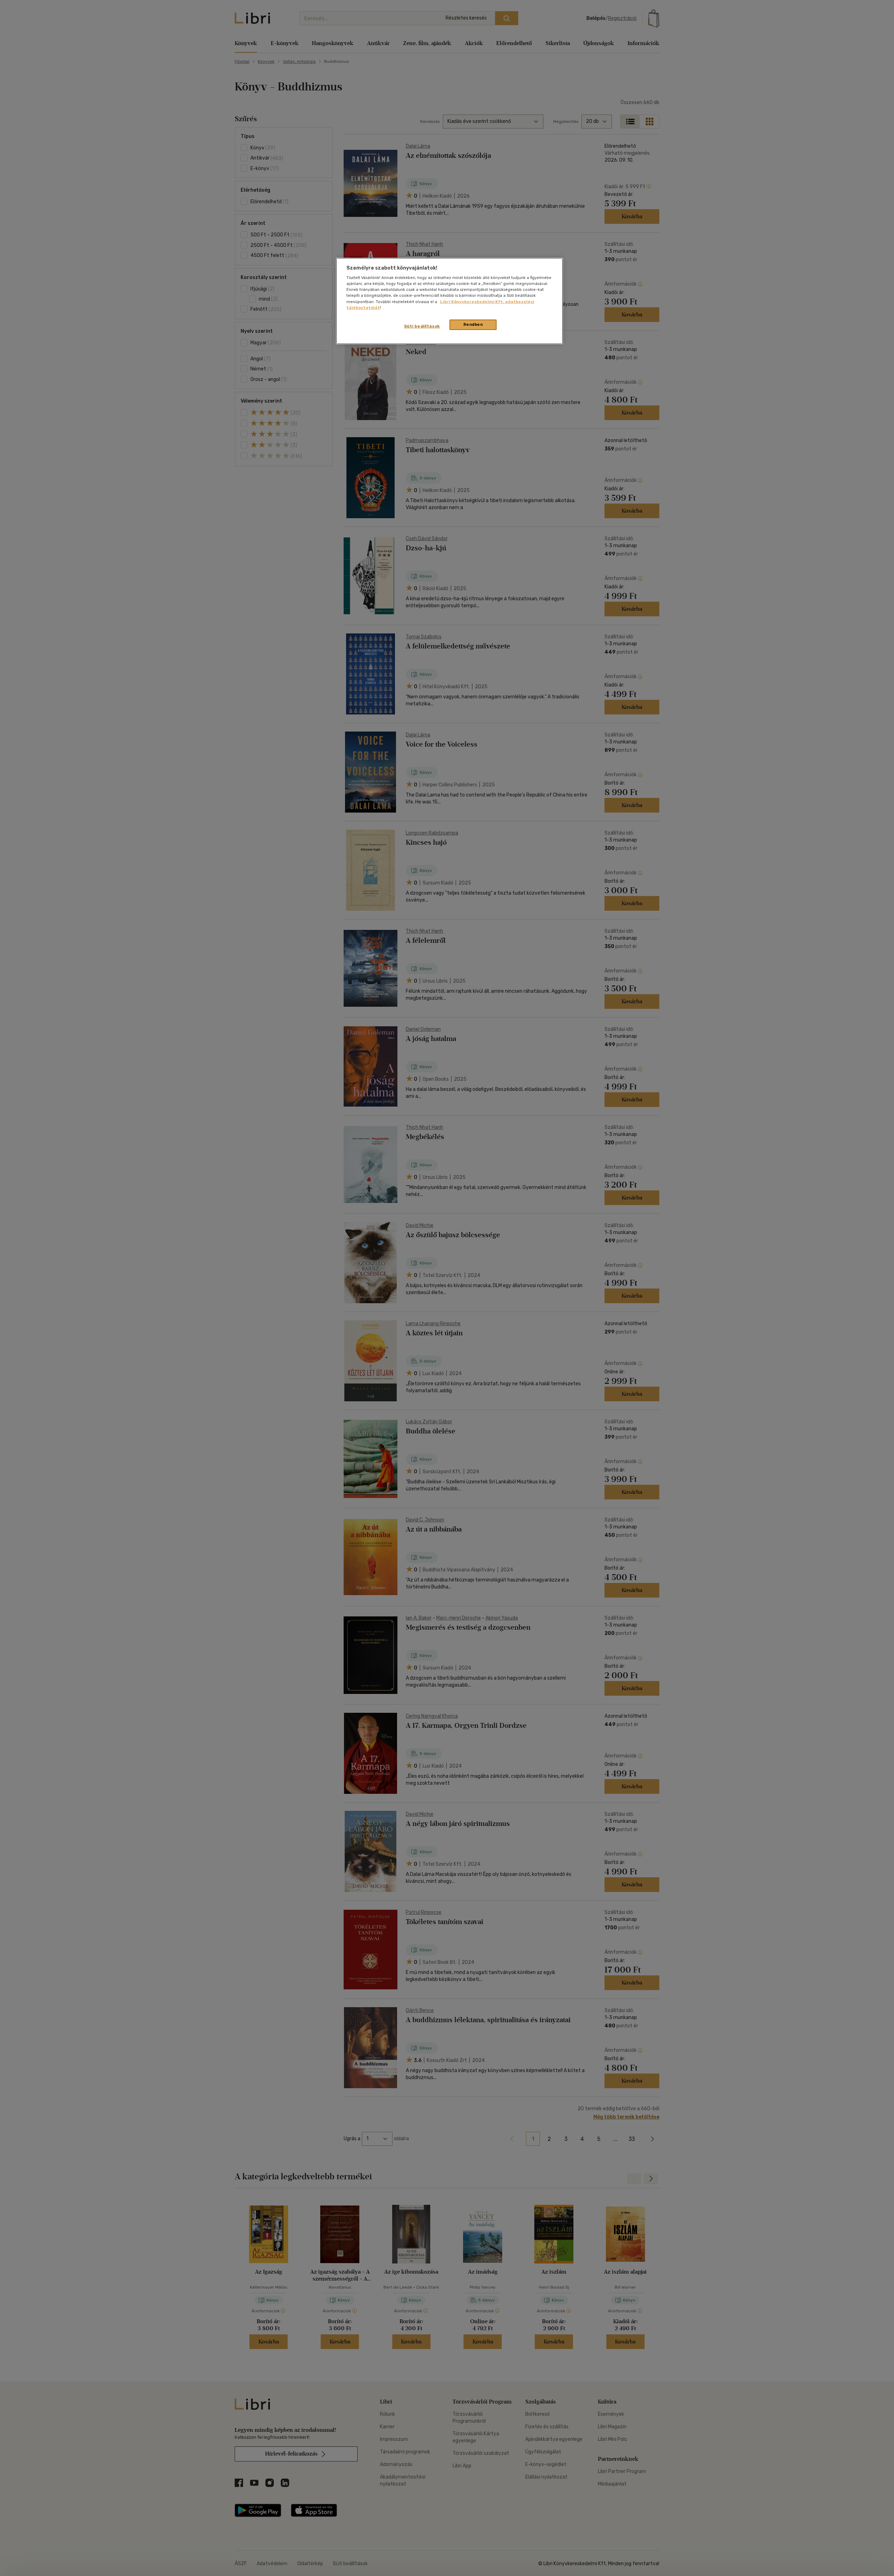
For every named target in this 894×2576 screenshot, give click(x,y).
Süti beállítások (422, 326)
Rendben (473, 324)
